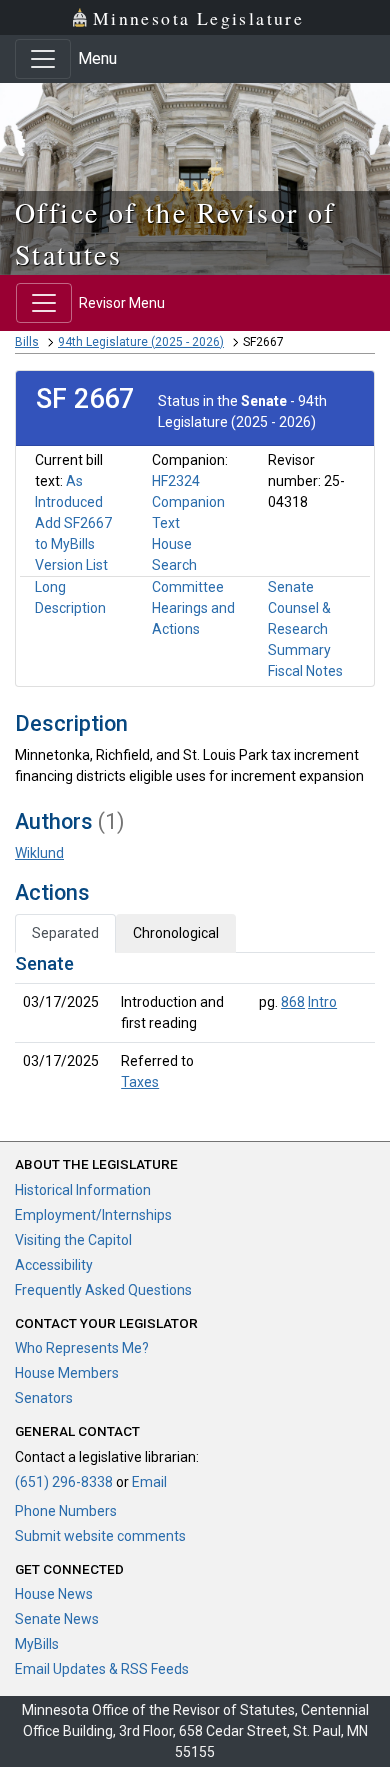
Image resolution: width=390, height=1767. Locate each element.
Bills (27, 342)
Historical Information (83, 1190)
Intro (322, 1002)
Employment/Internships (93, 1215)
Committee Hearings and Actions (193, 608)
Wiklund (39, 853)
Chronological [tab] (176, 933)
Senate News (57, 1619)
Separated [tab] (65, 933)
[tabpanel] (195, 1027)
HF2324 (176, 481)
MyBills (37, 1644)
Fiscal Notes (305, 671)
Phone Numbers (66, 1511)
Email (149, 1482)
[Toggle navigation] (43, 59)
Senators (44, 1398)
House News (54, 1594)
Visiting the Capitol (73, 1240)
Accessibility (54, 1265)
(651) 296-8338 (64, 1482)
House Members (67, 1373)
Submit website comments (100, 1536)
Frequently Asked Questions (103, 1290)
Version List (71, 565)
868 (293, 1002)
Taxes (140, 1082)
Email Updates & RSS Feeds (102, 1669)
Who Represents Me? (82, 1348)
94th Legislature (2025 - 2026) (141, 342)
